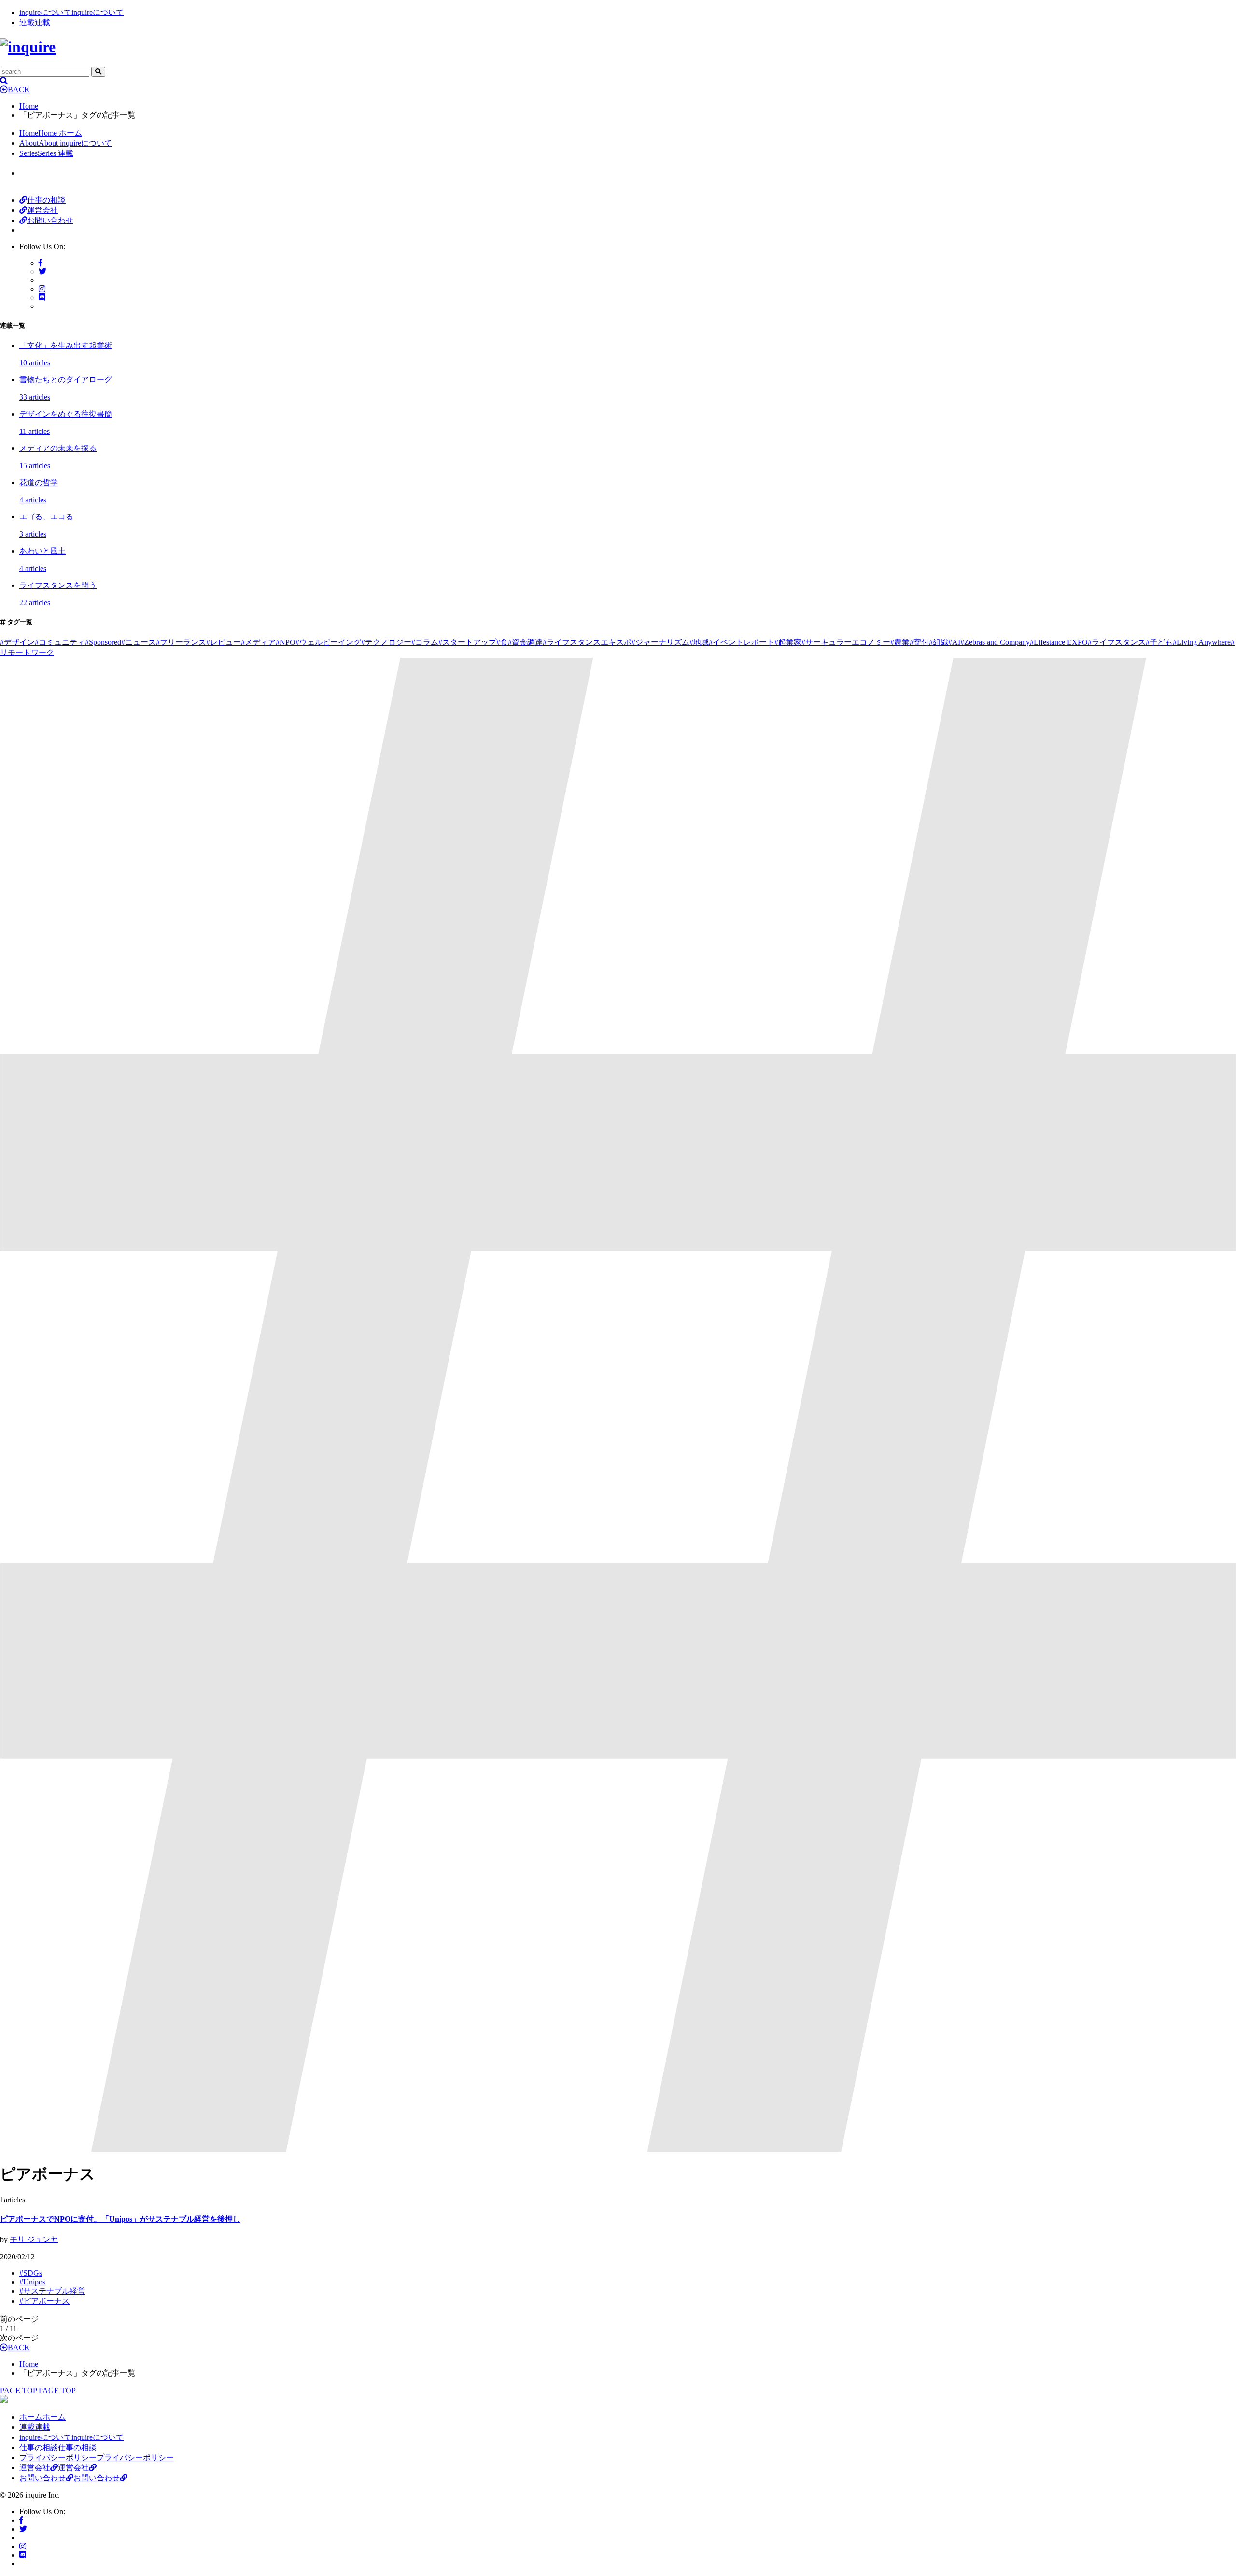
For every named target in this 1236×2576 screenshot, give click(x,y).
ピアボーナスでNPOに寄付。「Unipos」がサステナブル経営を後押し (120, 2219)
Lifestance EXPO (1059, 642)
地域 (699, 642)
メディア (258, 642)
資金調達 (525, 642)
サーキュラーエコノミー (846, 642)
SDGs (31, 2273)
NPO (286, 642)
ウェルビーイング (328, 642)
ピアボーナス (44, 2301)
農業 (900, 642)
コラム (425, 642)
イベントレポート (742, 642)
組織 (939, 642)
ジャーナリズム (660, 642)
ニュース (139, 642)
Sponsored (103, 642)
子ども (1159, 642)
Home (29, 106)
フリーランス (181, 642)
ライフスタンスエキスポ (587, 642)
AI (954, 642)
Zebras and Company (995, 642)
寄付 (919, 642)
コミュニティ (60, 642)
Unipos (32, 2282)
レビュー (224, 642)
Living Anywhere (1202, 642)
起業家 (788, 642)
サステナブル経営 (52, 2291)
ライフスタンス (1117, 642)
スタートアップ (467, 642)
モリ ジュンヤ (34, 2239)
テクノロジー (386, 642)
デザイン (17, 642)
